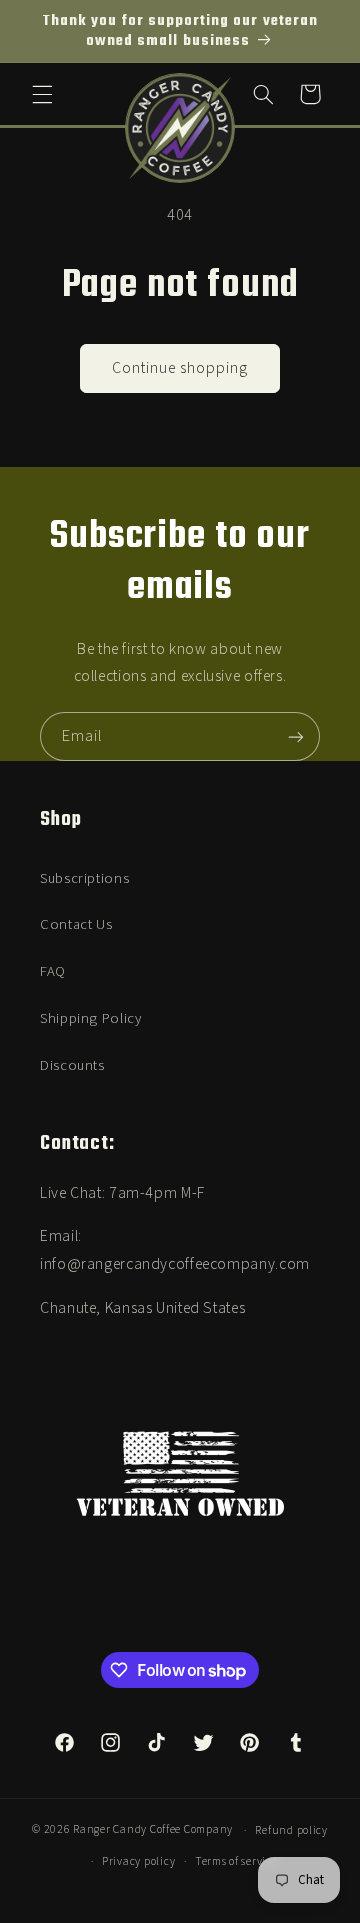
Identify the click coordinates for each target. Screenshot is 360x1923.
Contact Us (76, 924)
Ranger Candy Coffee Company (153, 1830)
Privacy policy (138, 1861)
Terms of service (236, 1861)
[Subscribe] (296, 736)
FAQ (53, 971)
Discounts (72, 1065)
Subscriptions (84, 878)
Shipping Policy (90, 1018)
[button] (42, 94)
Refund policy (291, 1830)
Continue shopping (180, 368)
